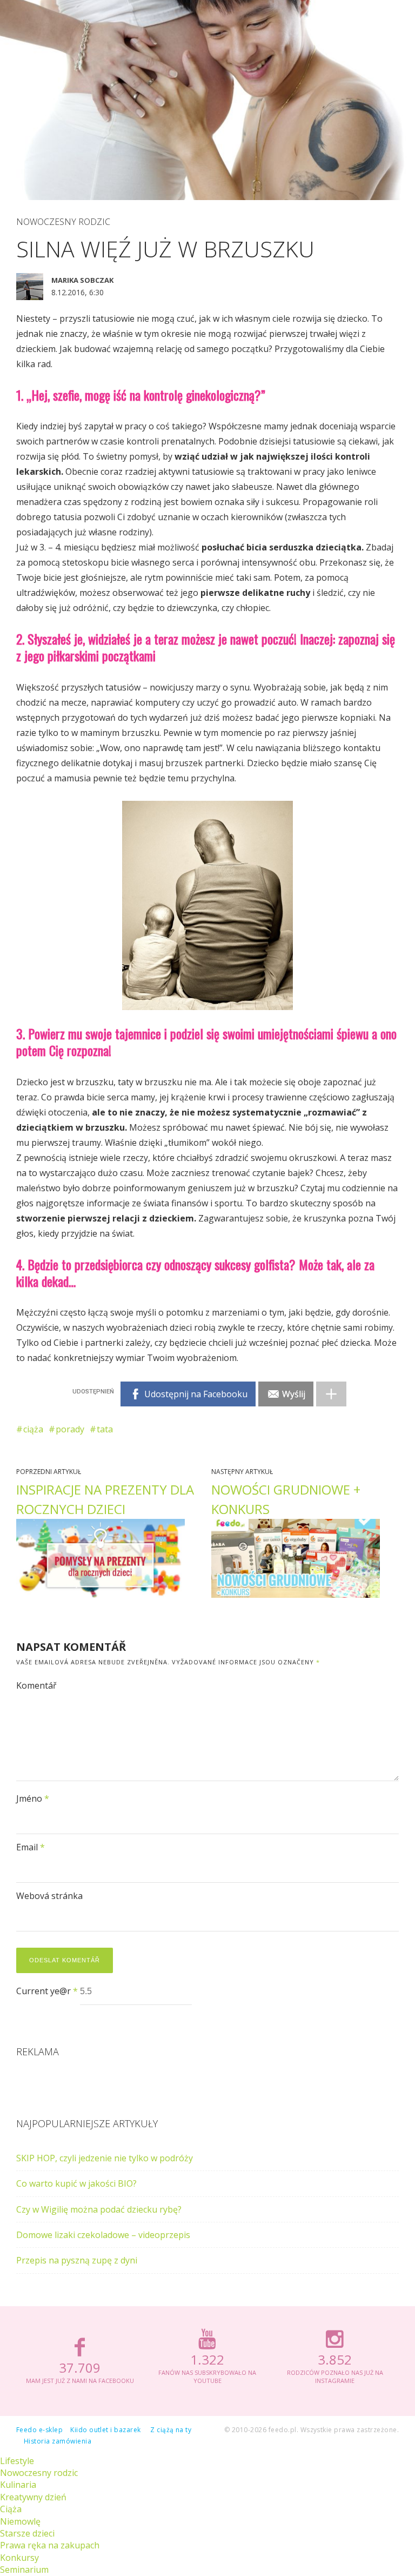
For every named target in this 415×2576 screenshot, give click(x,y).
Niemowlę (20, 2521)
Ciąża (11, 2509)
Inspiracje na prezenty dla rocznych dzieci (105, 1499)
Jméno (33, 1798)
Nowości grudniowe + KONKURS (286, 1499)
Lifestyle (17, 2461)
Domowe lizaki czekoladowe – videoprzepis (103, 2235)
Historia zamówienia (58, 2441)
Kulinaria (18, 2485)
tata (105, 1429)
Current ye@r (47, 1991)
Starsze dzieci (27, 2533)
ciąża (33, 1429)
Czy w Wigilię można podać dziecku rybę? (99, 2209)
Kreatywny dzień (33, 2497)
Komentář (36, 1685)
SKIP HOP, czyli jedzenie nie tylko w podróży (105, 2158)
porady (70, 1429)
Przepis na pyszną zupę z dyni (77, 2260)
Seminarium (24, 2570)
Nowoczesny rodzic (63, 222)
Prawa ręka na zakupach (50, 2545)
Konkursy (19, 2558)
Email (31, 1847)
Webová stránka (49, 1896)
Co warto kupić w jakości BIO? (76, 2183)
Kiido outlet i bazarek (106, 2430)
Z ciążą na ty (171, 2430)
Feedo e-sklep (39, 2430)
